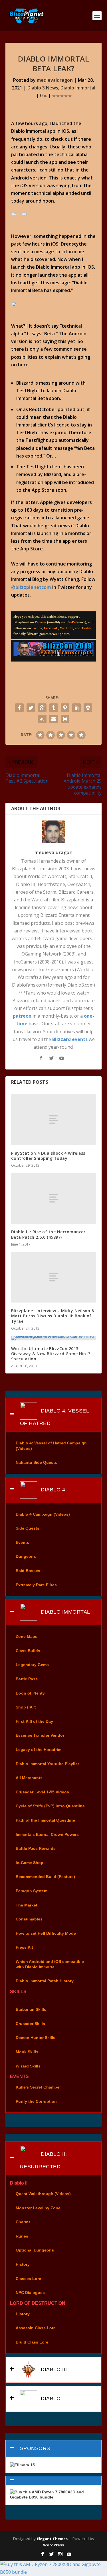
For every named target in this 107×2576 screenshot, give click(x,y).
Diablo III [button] (53, 2369)
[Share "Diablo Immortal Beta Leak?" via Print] (65, 719)
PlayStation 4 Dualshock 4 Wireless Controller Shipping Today (48, 1156)
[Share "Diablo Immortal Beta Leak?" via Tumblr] (54, 708)
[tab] (54, 1415)
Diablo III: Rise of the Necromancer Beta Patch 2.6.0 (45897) (48, 1234)
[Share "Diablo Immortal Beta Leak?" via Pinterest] (65, 708)
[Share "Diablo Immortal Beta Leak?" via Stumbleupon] (42, 719)
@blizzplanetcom (31, 587)
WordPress (53, 2545)
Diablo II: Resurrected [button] (44, 2160)
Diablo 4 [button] (52, 1489)
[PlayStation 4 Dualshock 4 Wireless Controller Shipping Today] (54, 1119)
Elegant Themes (52, 2539)
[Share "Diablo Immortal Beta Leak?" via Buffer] (88, 708)
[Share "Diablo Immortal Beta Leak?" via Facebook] (19, 708)
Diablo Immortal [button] (65, 1612)
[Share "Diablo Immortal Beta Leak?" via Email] (54, 719)
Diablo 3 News (43, 88)
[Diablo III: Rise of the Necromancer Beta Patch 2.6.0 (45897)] (54, 1198)
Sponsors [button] (35, 2448)
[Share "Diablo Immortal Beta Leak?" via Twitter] (31, 708)
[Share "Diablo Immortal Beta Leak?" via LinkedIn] (76, 708)
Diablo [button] (50, 2398)
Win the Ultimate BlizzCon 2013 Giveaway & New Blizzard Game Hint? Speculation (51, 1354)
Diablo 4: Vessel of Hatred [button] (55, 1417)
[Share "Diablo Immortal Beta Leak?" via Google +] (42, 708)
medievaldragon (55, 80)
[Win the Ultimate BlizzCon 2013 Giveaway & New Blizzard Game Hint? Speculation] (54, 1338)
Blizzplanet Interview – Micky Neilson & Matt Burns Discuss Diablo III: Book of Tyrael (53, 1316)
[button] (54, 2481)
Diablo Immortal (78, 88)
